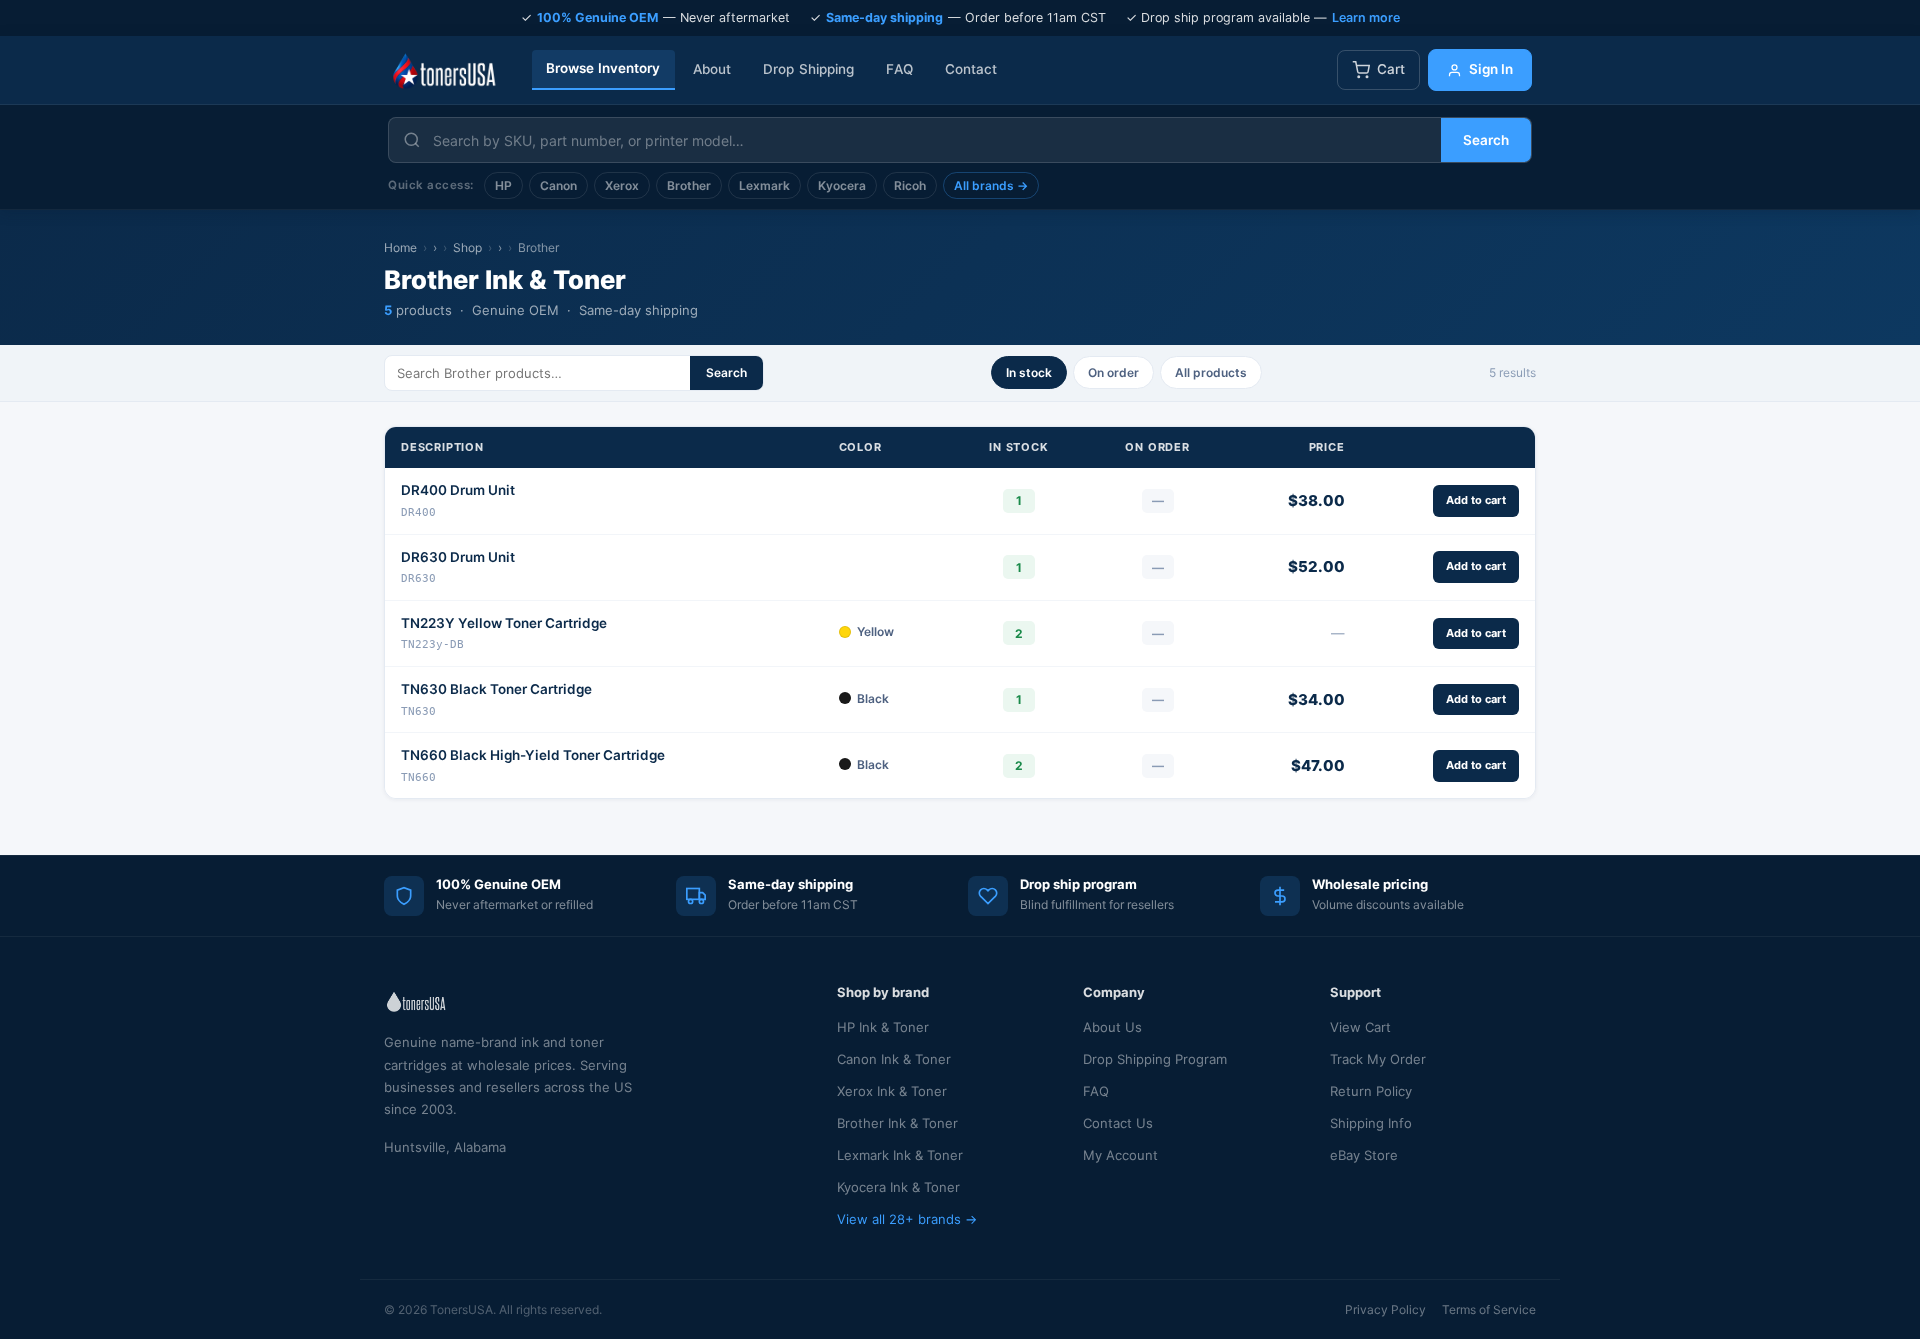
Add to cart (1476, 500)
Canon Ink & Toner (894, 1059)
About (712, 69)
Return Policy (1371, 1091)
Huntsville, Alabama (445, 1147)
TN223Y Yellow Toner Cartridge (504, 623)
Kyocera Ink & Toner (898, 1187)
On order (1113, 372)
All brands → (991, 185)
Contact (971, 69)
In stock (1029, 372)
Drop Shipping (808, 69)
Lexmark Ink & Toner (900, 1155)
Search (1486, 140)
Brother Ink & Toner (897, 1123)
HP (503, 185)
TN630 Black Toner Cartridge (496, 689)
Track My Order (1378, 1059)
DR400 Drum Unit (458, 490)
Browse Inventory (603, 68)
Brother (689, 185)
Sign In (1491, 69)
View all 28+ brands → (907, 1219)
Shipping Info (1371, 1123)
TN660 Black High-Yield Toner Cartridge (533, 755)
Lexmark (764, 185)
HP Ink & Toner (883, 1027)
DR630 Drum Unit (458, 557)
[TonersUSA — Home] (444, 70)
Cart (1391, 69)
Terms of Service (1489, 1309)
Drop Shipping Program (1155, 1059)
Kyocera (842, 185)
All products (1211, 372)
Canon (558, 185)
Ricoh (910, 185)
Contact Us (1118, 1123)
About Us (1112, 1027)
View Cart (1360, 1027)
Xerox (622, 185)
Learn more (1366, 17)
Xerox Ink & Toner (892, 1091)
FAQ (899, 69)
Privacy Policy (1385, 1309)
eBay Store (1364, 1155)
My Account (1120, 1155)
